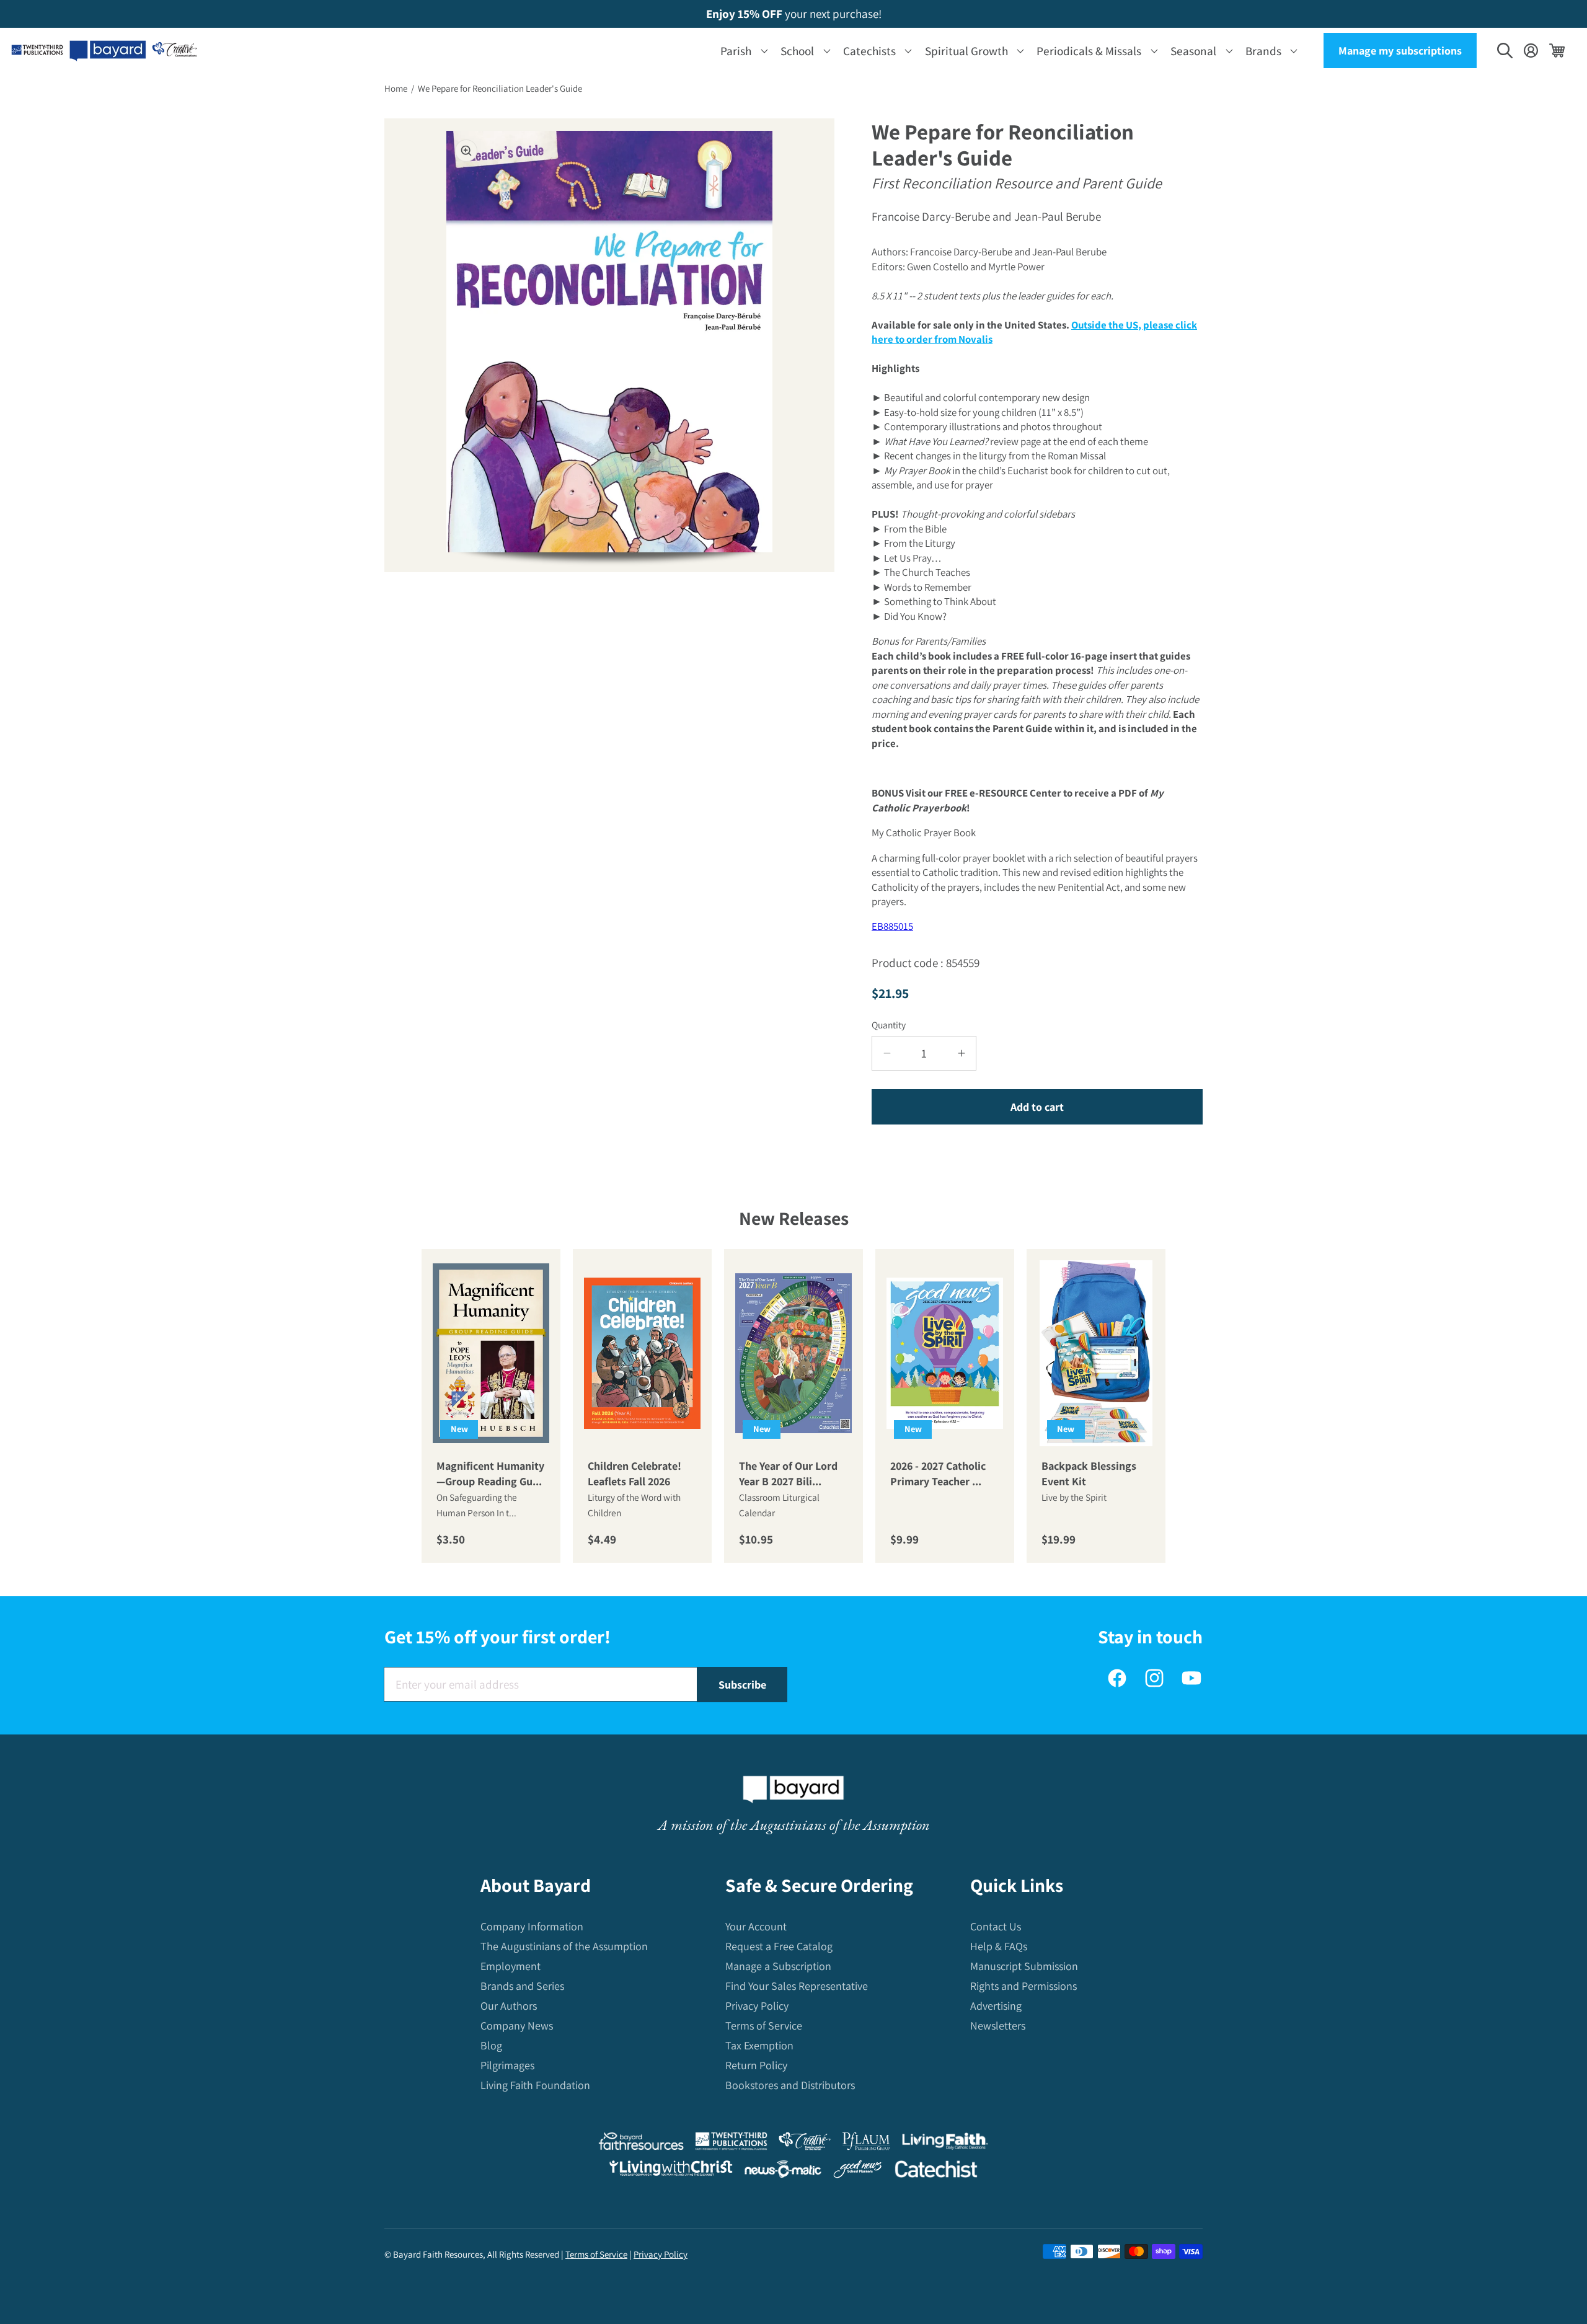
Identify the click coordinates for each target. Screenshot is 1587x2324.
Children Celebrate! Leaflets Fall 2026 (634, 1473)
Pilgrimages (507, 2065)
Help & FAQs (999, 1946)
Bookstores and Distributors (790, 2085)
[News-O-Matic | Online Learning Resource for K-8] (783, 2172)
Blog (491, 2045)
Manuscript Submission (1024, 1966)
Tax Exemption (759, 2045)
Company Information (532, 1926)
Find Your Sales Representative (797, 1986)
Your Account (756, 1926)
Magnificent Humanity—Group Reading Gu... (490, 1473)
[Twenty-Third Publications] (731, 2144)
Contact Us (996, 1926)
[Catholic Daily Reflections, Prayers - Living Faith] (945, 2144)
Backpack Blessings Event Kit (1089, 1473)
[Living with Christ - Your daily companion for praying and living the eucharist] (671, 2171)
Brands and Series (522, 1986)
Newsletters (998, 2026)
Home (396, 88)
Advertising (996, 2006)
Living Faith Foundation (535, 2085)
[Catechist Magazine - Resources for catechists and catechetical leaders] (936, 2172)
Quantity (889, 1025)
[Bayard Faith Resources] (641, 2144)
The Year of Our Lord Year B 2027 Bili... (788, 1473)
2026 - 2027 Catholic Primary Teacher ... (938, 1473)
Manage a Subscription (778, 1966)
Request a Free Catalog (779, 1946)
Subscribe (742, 1685)
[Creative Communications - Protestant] (804, 2144)
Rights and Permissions (1023, 1986)
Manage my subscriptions (1400, 51)
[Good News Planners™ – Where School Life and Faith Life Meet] (858, 2172)
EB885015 (892, 926)
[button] (742, 51)
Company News (517, 2026)
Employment (511, 1966)
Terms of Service (764, 2026)
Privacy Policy (757, 2006)
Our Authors (509, 2006)
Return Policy (756, 2065)
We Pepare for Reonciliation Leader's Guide (500, 88)
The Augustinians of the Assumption (564, 1946)
